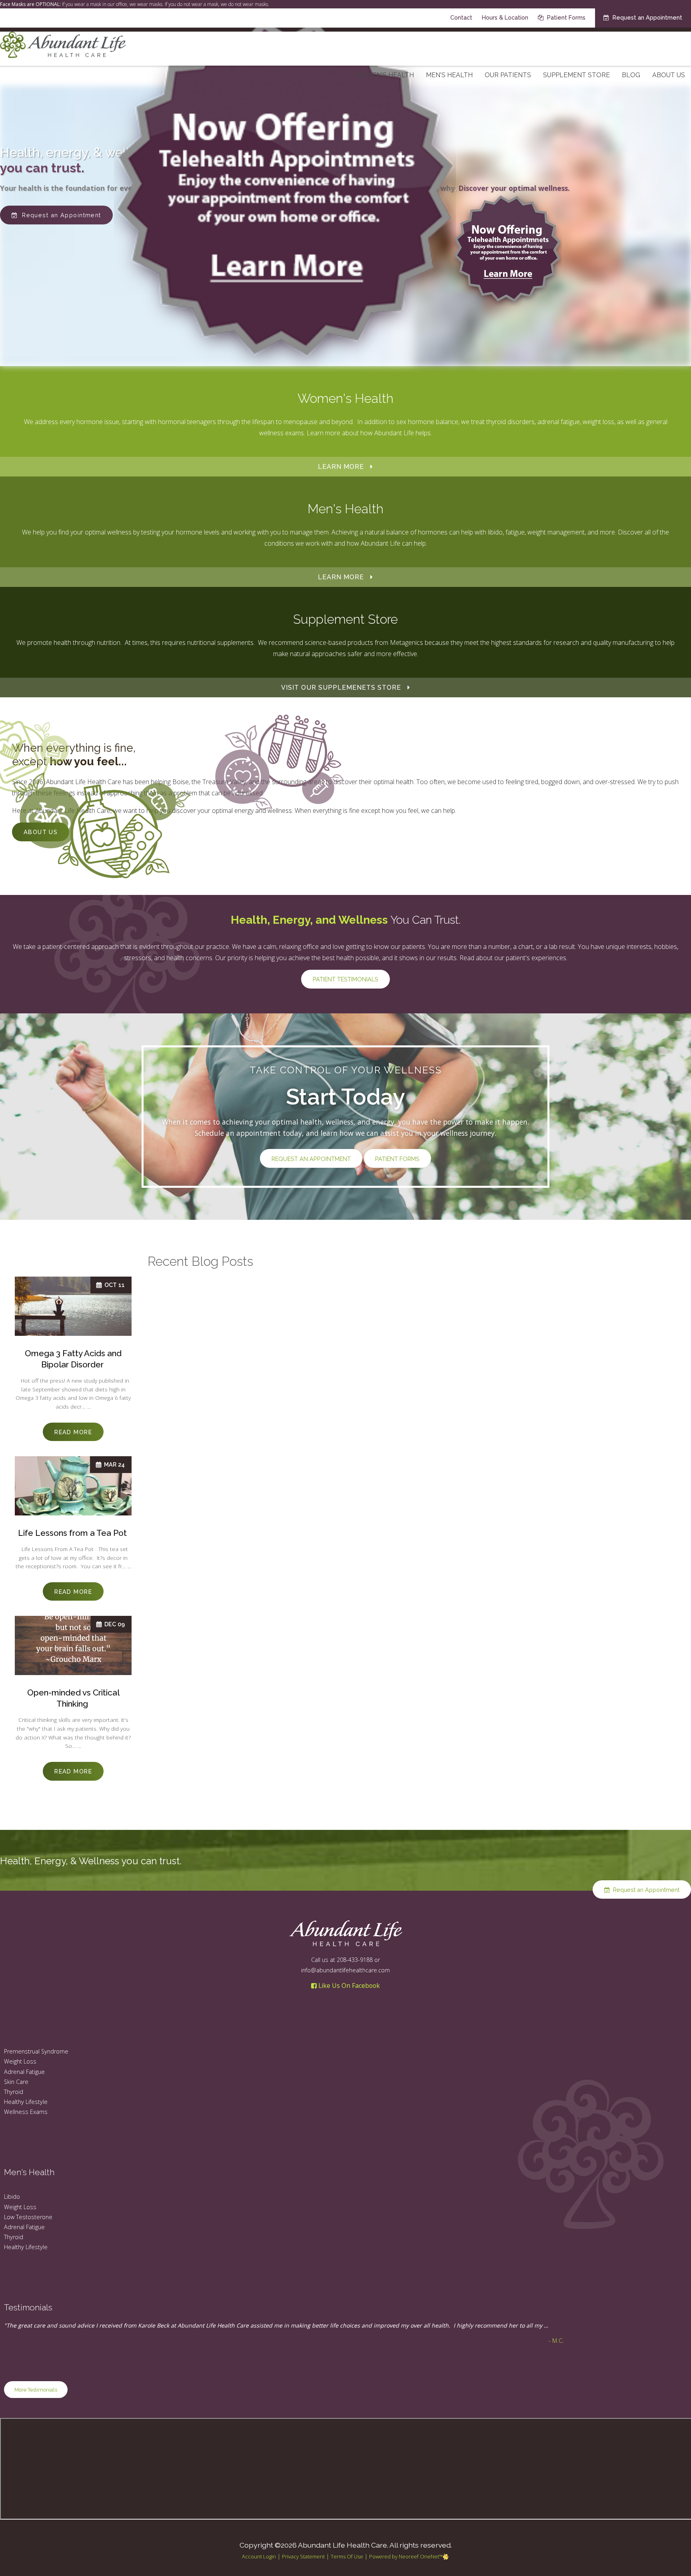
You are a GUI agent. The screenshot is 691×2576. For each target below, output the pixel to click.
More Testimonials (36, 2390)
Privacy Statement (303, 2556)
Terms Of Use (347, 2556)
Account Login (259, 2556)
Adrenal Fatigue (24, 2072)
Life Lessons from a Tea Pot (73, 1533)
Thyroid (14, 2092)
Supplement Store (576, 75)
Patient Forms (565, 17)
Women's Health (384, 75)
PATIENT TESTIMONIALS (345, 979)
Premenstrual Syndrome (36, 2051)
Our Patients (508, 75)
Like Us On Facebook (348, 1986)
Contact (461, 17)
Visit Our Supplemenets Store (341, 688)
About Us (669, 75)
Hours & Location (505, 17)
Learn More (341, 467)
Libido (12, 2197)
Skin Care (16, 2082)
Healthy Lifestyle (26, 2102)
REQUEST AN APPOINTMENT (311, 1159)
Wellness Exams (26, 2112)
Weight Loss (20, 2061)
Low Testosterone (28, 2217)
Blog (631, 75)
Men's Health (449, 75)
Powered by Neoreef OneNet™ (406, 2556)
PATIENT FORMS (397, 1159)
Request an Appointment (647, 17)
